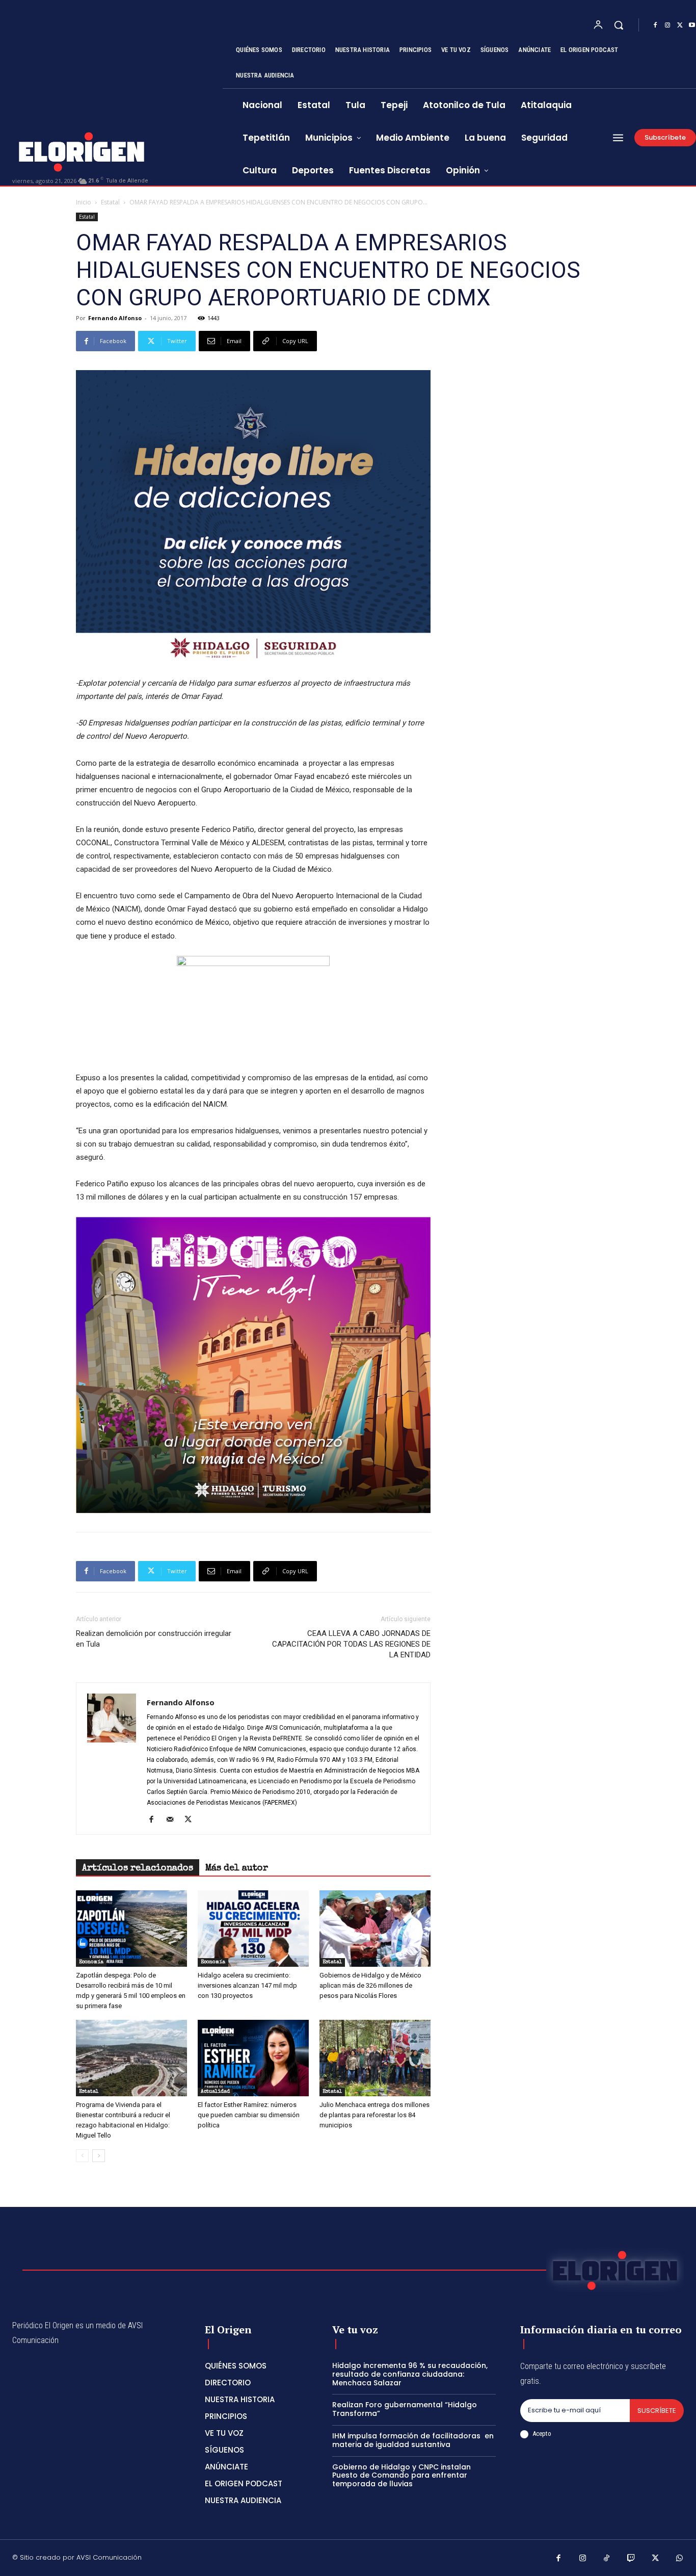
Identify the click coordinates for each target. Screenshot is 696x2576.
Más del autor (237, 1868)
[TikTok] (607, 2559)
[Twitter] (680, 25)
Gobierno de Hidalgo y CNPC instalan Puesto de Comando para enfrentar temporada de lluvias (401, 2476)
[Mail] (173, 1820)
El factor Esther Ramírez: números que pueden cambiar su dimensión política (249, 2115)
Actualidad (215, 2092)
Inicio (84, 202)
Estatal (110, 202)
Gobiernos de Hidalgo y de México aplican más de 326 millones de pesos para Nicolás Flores (370, 1985)
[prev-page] (82, 2156)
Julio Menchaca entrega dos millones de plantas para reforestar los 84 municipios (374, 2115)
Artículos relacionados (138, 1868)
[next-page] (99, 2156)
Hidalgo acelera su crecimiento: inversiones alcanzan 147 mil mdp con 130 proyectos (247, 1985)
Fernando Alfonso (115, 318)
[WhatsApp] (680, 2559)
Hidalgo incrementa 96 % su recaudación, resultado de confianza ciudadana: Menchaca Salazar (410, 2374)
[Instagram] (667, 25)
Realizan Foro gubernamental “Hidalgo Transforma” (405, 2409)
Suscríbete (657, 2411)
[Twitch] (631, 2559)
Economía (91, 1962)
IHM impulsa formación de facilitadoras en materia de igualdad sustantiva (413, 2440)
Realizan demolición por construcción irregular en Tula (154, 1639)
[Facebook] (655, 25)
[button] (619, 25)
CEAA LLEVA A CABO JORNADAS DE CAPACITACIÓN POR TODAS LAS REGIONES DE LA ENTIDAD (351, 1644)
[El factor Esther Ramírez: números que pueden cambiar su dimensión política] (253, 2058)
